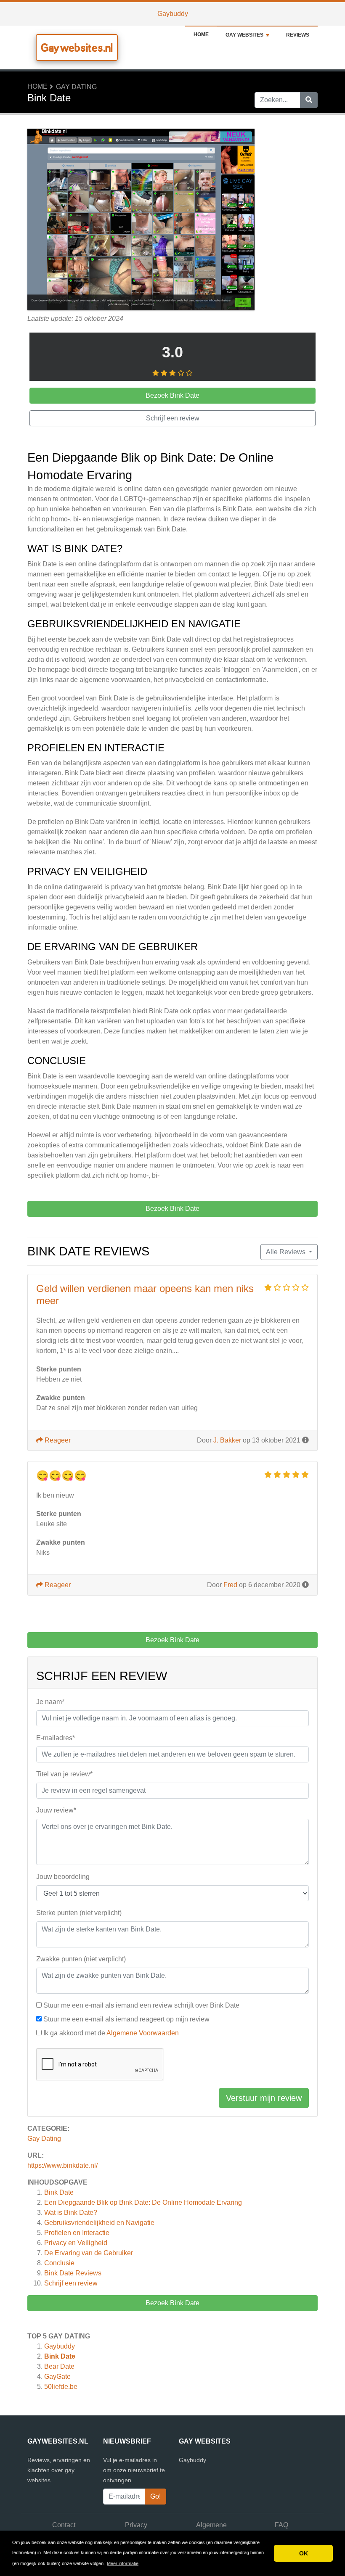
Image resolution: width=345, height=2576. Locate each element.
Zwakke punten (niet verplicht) (81, 1959)
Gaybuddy (173, 14)
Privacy (136, 2525)
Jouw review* (56, 1810)
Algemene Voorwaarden (143, 2033)
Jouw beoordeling (63, 1877)
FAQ (281, 2525)
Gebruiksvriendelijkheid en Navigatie (99, 2223)
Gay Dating (76, 87)
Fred (230, 1585)
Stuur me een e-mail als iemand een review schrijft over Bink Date (141, 2005)
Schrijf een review (71, 2283)
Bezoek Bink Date (172, 2303)
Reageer (57, 1440)
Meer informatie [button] (123, 2563)
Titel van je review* (64, 1774)
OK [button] (304, 2553)
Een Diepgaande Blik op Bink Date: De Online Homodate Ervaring (143, 2202)
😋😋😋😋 (61, 1476)
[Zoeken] (309, 100)
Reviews (298, 35)
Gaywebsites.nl (77, 48)
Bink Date (59, 2192)
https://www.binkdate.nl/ (62, 2165)
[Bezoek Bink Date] (141, 221)
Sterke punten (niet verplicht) (79, 1913)
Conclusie (59, 2263)
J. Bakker (227, 1440)
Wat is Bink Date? (71, 2213)
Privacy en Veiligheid (76, 2243)
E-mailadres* (56, 1738)
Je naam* (50, 1702)
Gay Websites (244, 35)
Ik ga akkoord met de (111, 2033)
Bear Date (59, 2366)
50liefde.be (61, 2387)
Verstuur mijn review (264, 2098)
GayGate (57, 2377)
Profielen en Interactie (77, 2233)
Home (201, 34)
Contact (64, 2525)
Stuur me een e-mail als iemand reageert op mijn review (126, 2019)
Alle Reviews (287, 1252)
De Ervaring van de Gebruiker (89, 2253)
